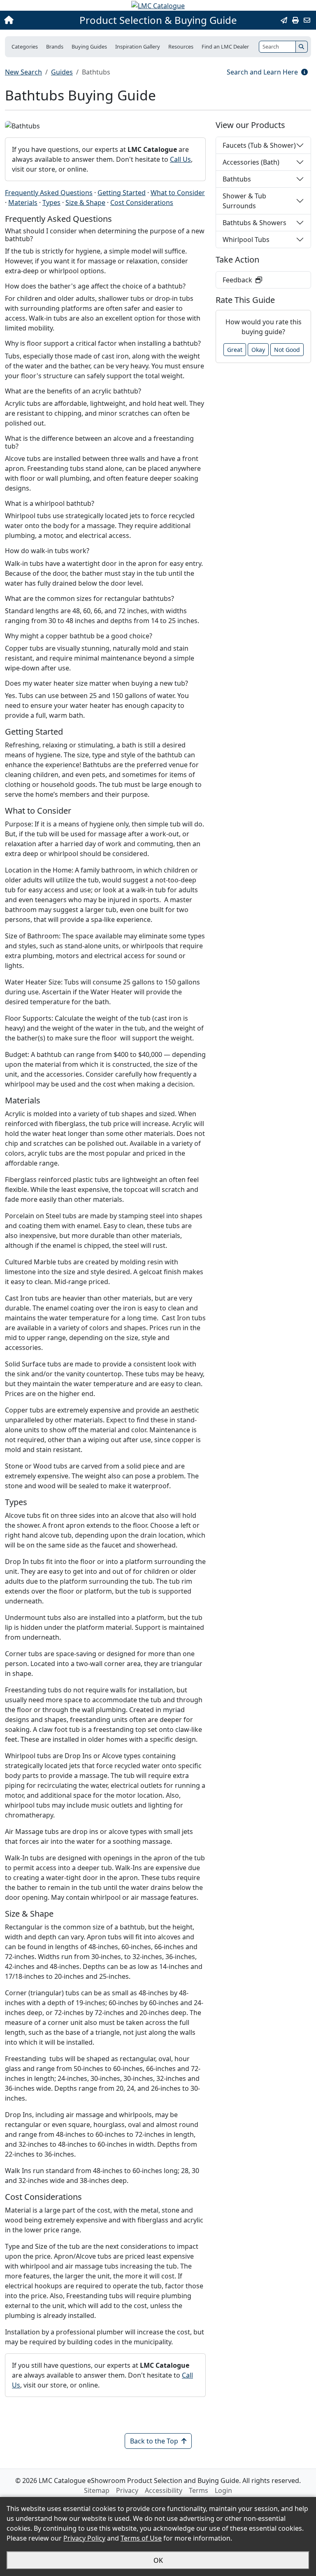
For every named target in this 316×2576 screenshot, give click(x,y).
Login (223, 2490)
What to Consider (178, 193)
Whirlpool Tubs (246, 240)
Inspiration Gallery (138, 47)
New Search (23, 72)
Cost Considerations (142, 202)
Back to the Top (154, 2441)
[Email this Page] (284, 20)
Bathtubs (237, 179)
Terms (199, 2490)
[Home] (34, 20)
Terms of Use (141, 2538)
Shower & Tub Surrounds (244, 201)
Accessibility (164, 2490)
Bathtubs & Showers (254, 223)
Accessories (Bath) (251, 162)
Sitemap (97, 2490)
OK (158, 2560)
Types (51, 202)
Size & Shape (85, 202)
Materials (23, 202)
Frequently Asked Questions (49, 193)
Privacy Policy (84, 2538)
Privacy (127, 2490)
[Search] (302, 47)
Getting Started (122, 193)
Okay (258, 350)
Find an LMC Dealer (225, 47)
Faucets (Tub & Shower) (259, 145)
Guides (62, 72)
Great (235, 350)
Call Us (180, 159)
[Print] (295, 20)
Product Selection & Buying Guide (158, 20)
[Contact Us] (307, 20)
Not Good (287, 350)
